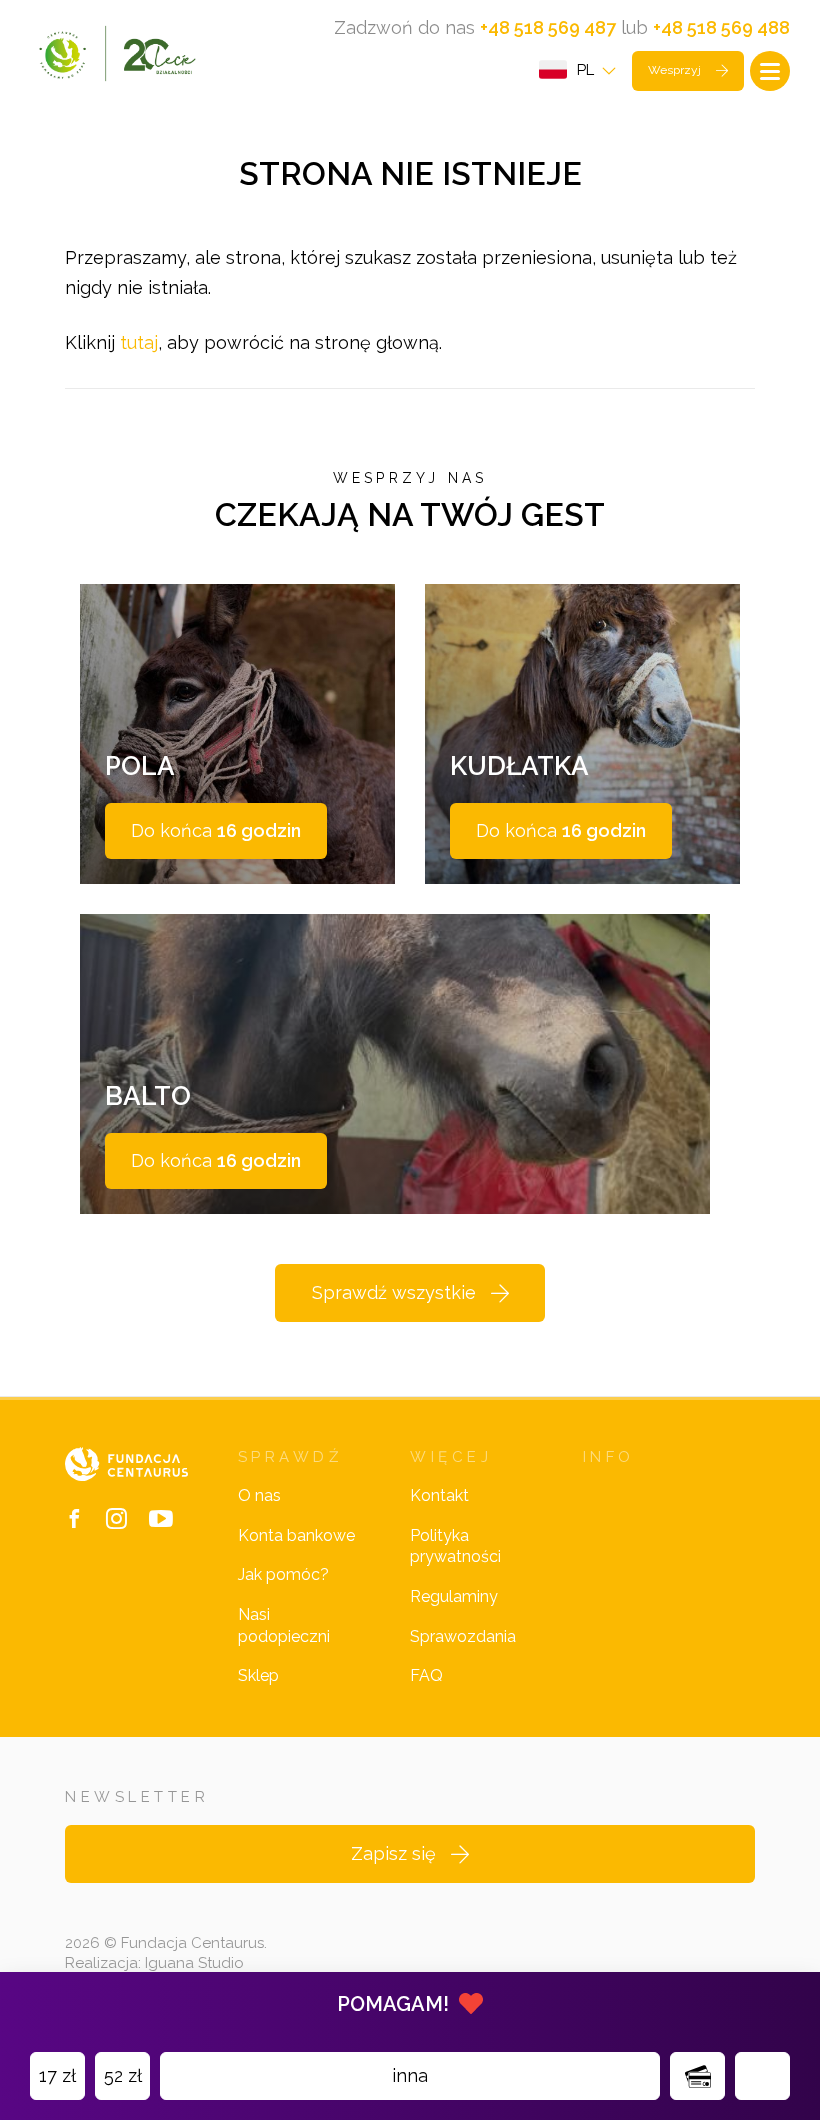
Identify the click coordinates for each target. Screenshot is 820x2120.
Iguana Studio (194, 1963)
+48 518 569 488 (721, 27)
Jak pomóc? (283, 1574)
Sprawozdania (463, 1636)
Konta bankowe (296, 1535)
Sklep (258, 1675)
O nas (259, 1495)
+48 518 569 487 (548, 27)
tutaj (139, 342)
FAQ (426, 1675)
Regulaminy (454, 1596)
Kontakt (439, 1495)
